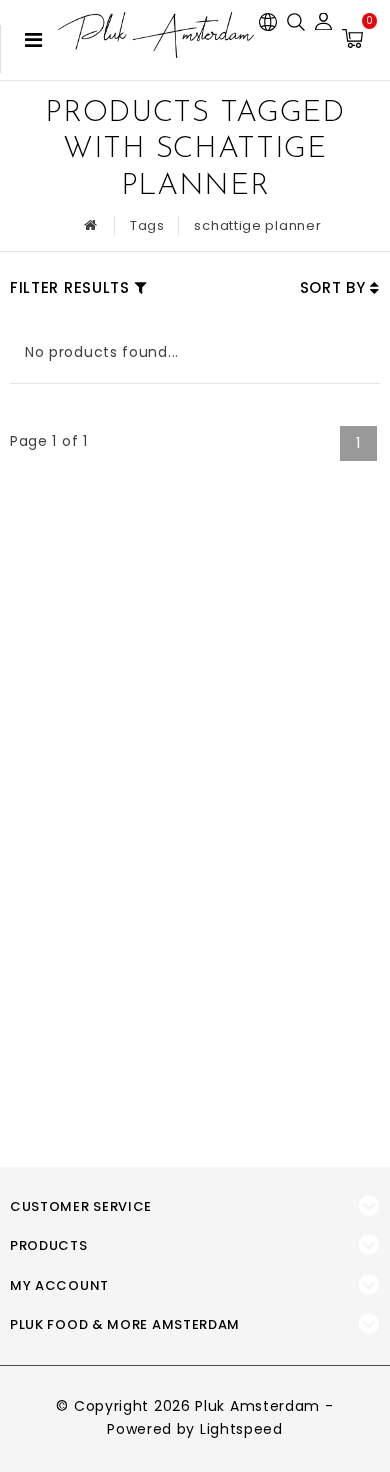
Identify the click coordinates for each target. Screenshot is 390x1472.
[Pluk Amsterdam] (156, 35)
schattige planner (257, 225)
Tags (147, 225)
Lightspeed (241, 1429)
